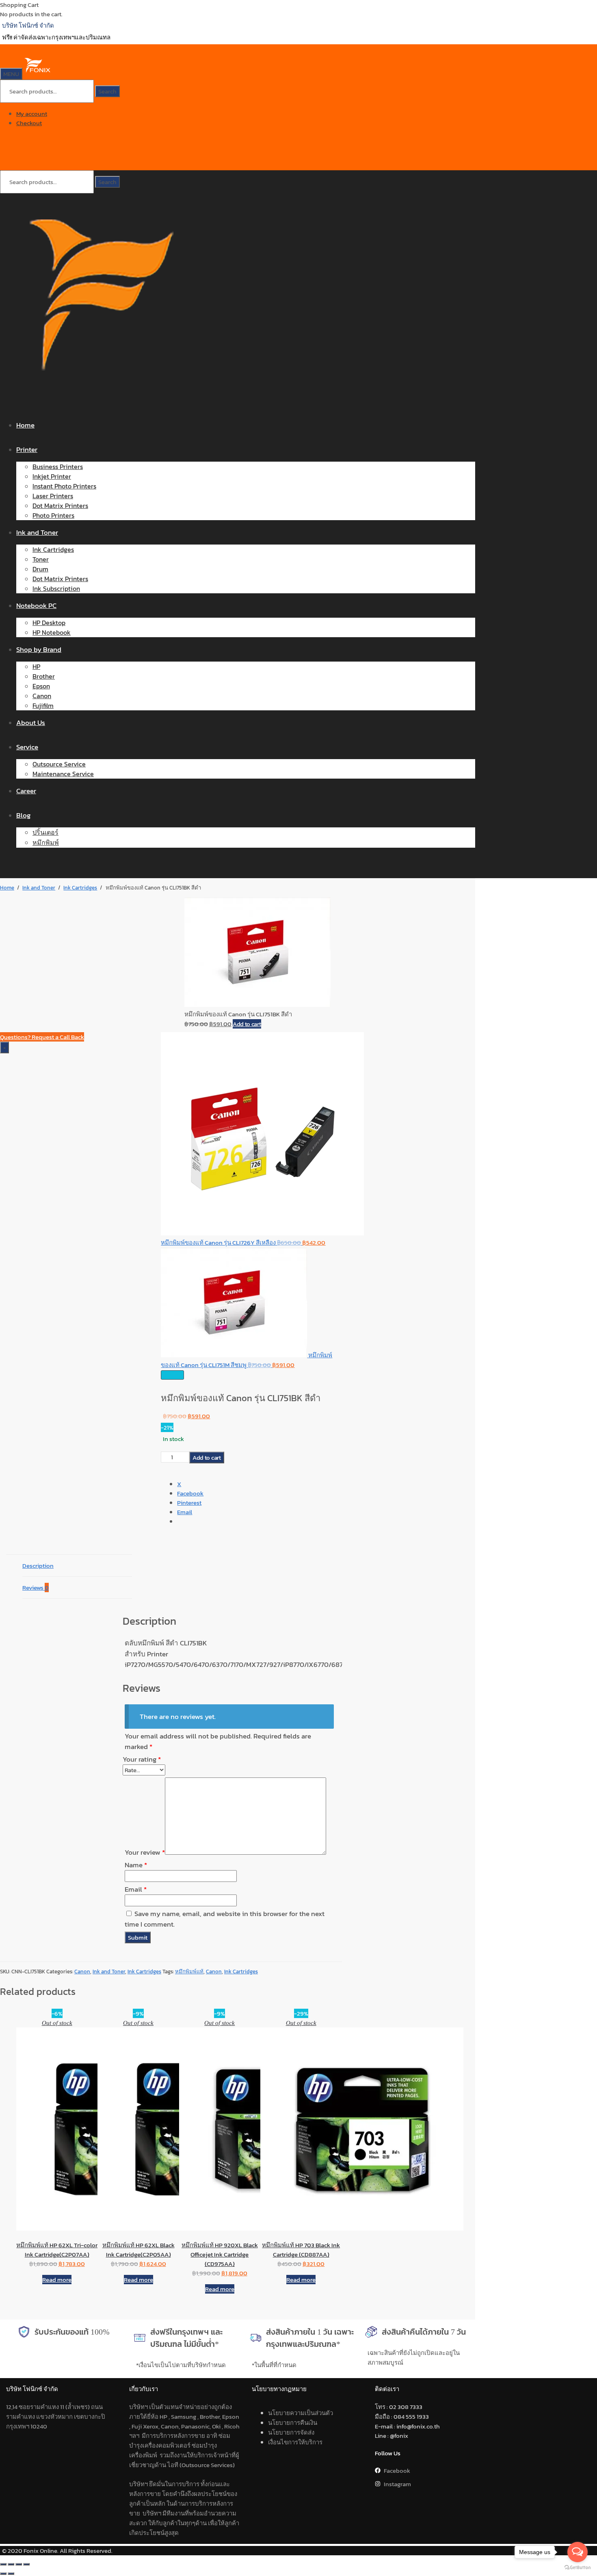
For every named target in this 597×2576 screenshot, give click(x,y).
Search (107, 91)
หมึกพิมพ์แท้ (189, 1972)
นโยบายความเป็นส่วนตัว (301, 2413)
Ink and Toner (39, 888)
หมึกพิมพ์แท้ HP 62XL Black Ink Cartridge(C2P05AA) (138, 2250)
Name (136, 1865)
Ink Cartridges (80, 888)
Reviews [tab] (36, 1587)
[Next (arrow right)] (11, 2574)
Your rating (142, 1759)
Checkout (29, 123)
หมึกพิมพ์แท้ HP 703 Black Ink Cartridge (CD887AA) (301, 2250)
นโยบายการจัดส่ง (291, 2432)
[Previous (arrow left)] (3, 2574)
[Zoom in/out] (3, 2564)
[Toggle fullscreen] (11, 2564)
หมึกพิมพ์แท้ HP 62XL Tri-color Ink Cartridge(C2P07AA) (57, 2250)
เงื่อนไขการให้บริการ (295, 2442)
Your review (145, 1852)
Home (7, 888)
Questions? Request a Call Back (42, 1037)
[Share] (19, 2564)
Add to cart (247, 1024)
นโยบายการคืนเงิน (293, 2423)
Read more (57, 2280)
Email (136, 1889)
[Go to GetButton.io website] (578, 2568)
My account (32, 114)
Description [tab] (38, 1566)
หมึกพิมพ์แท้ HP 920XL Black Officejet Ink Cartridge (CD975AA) (220, 2254)
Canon (82, 1972)
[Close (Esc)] (26, 2564)
